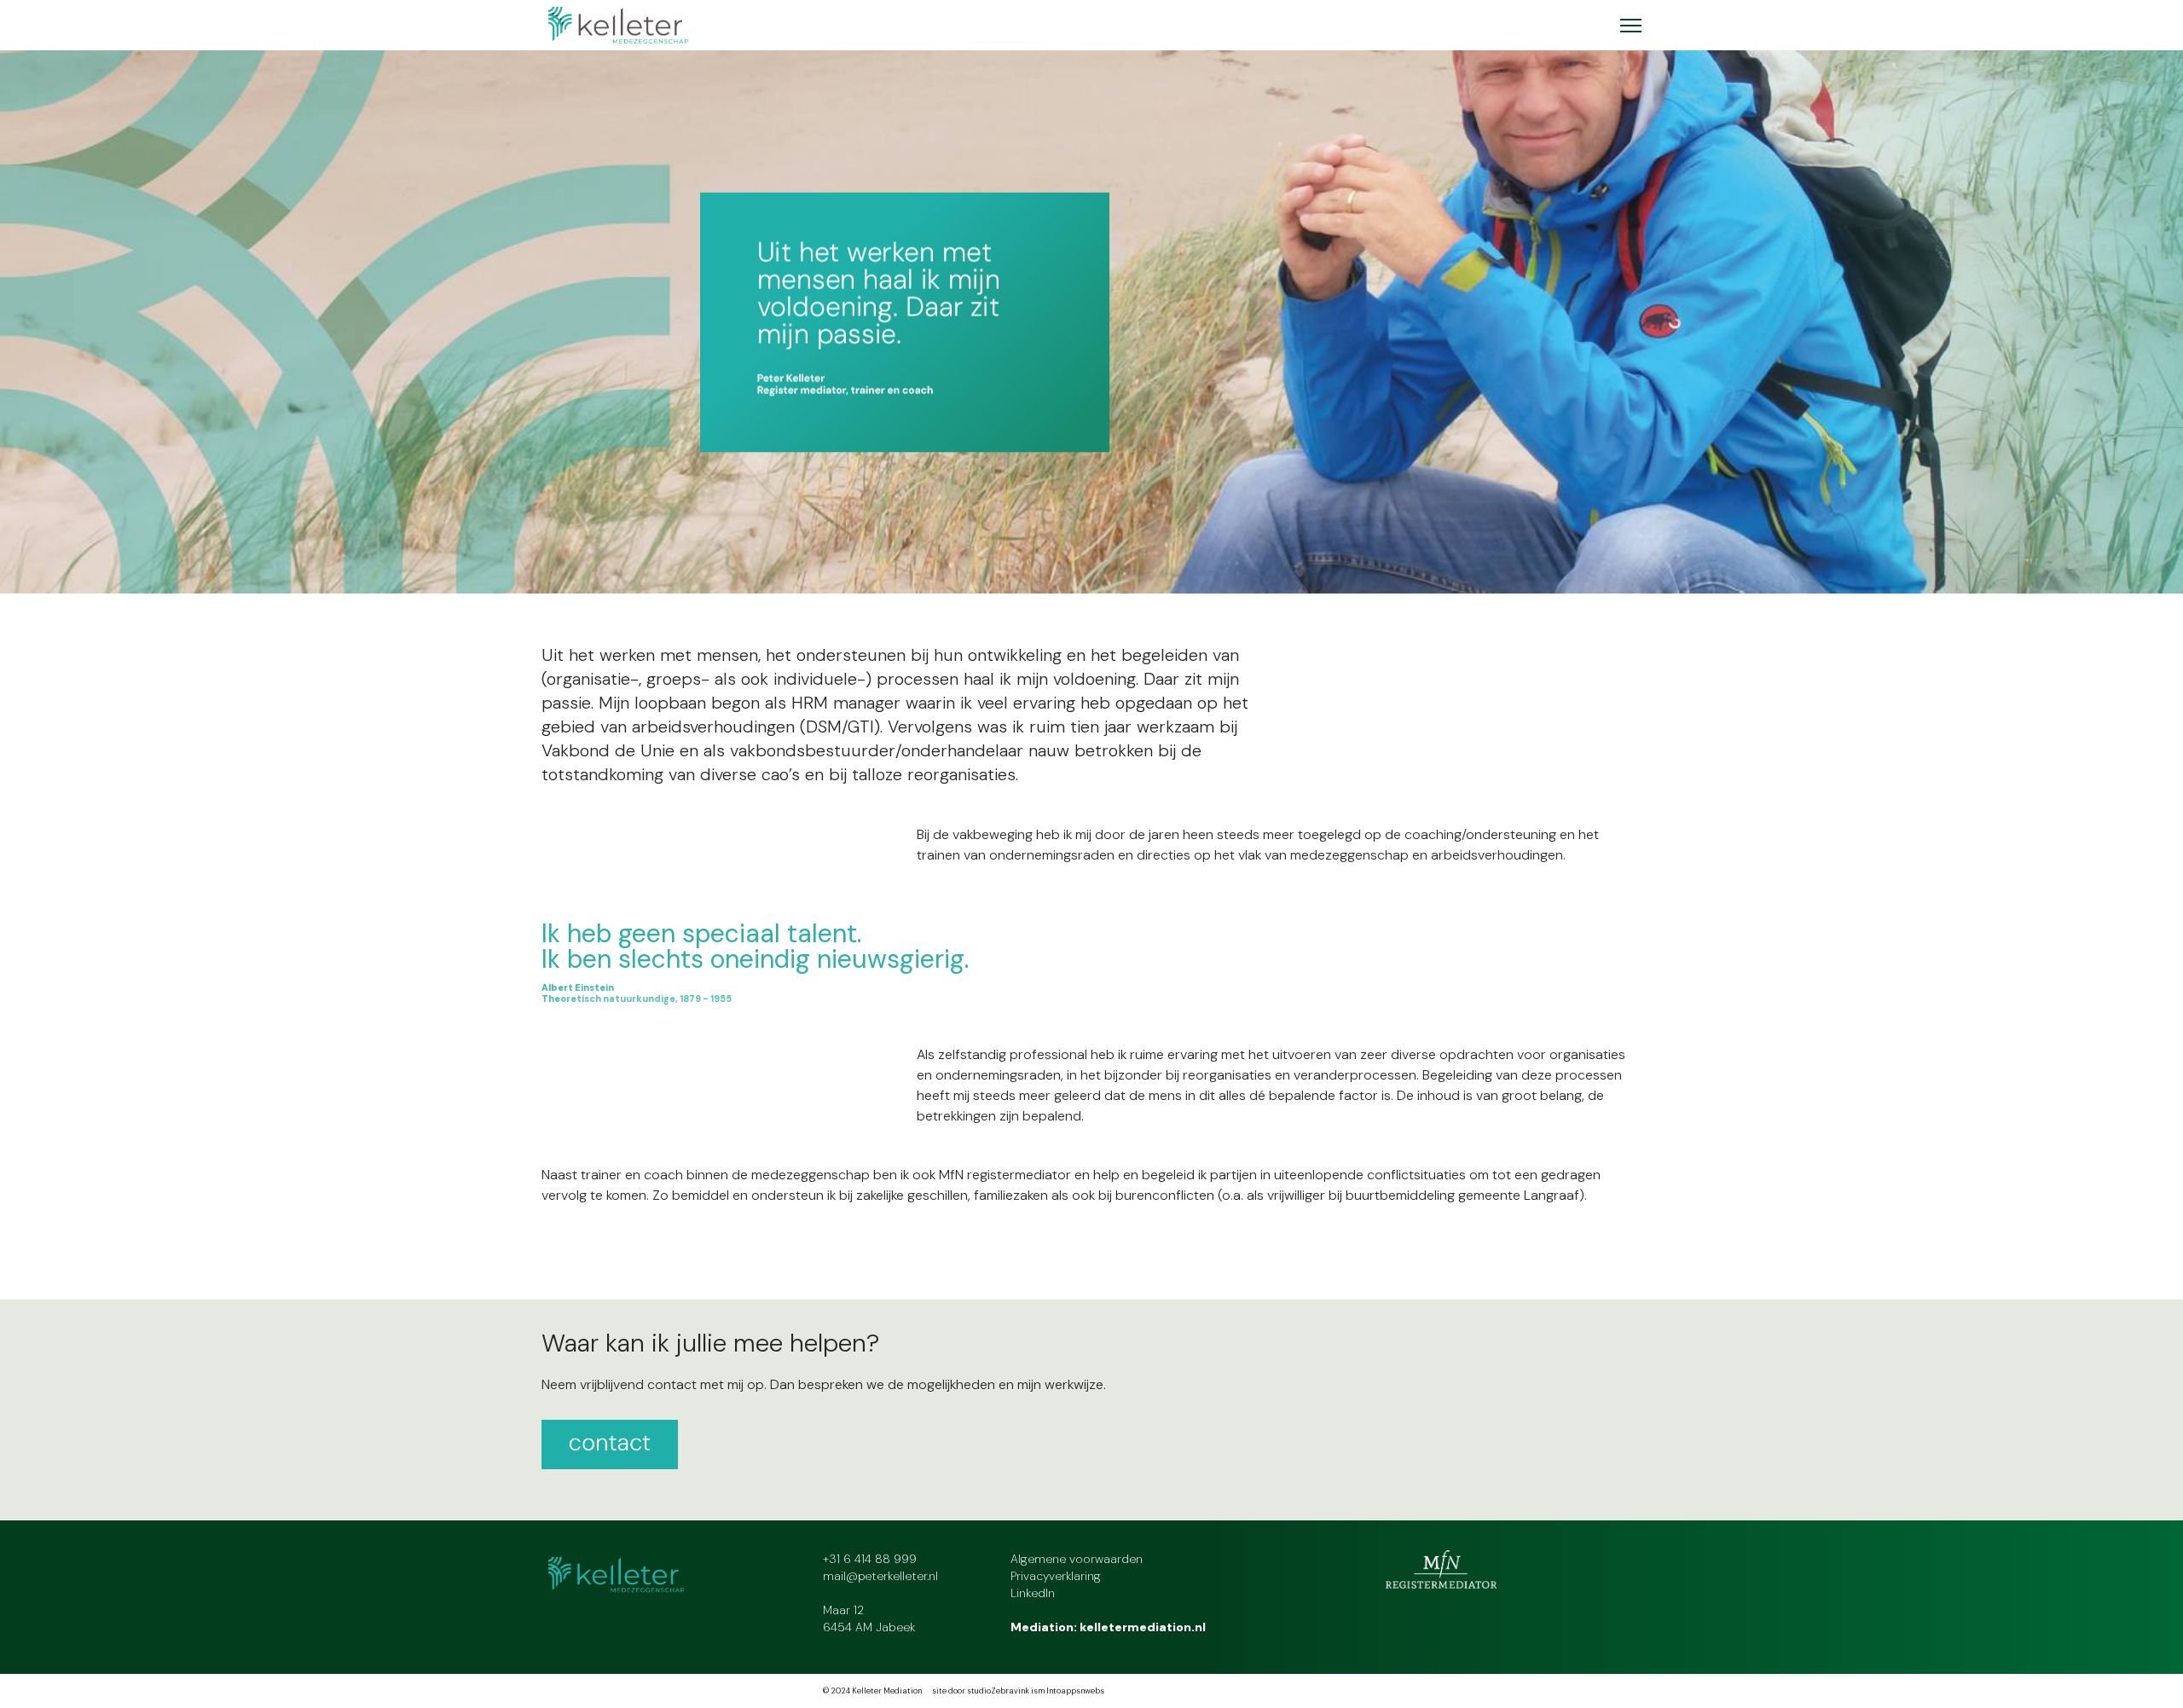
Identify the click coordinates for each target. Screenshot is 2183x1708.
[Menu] (1631, 26)
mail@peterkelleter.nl (880, 1576)
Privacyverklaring (1056, 1576)
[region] (1091, 322)
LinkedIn (1033, 1593)
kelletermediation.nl (1143, 1627)
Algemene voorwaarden (1077, 1559)
